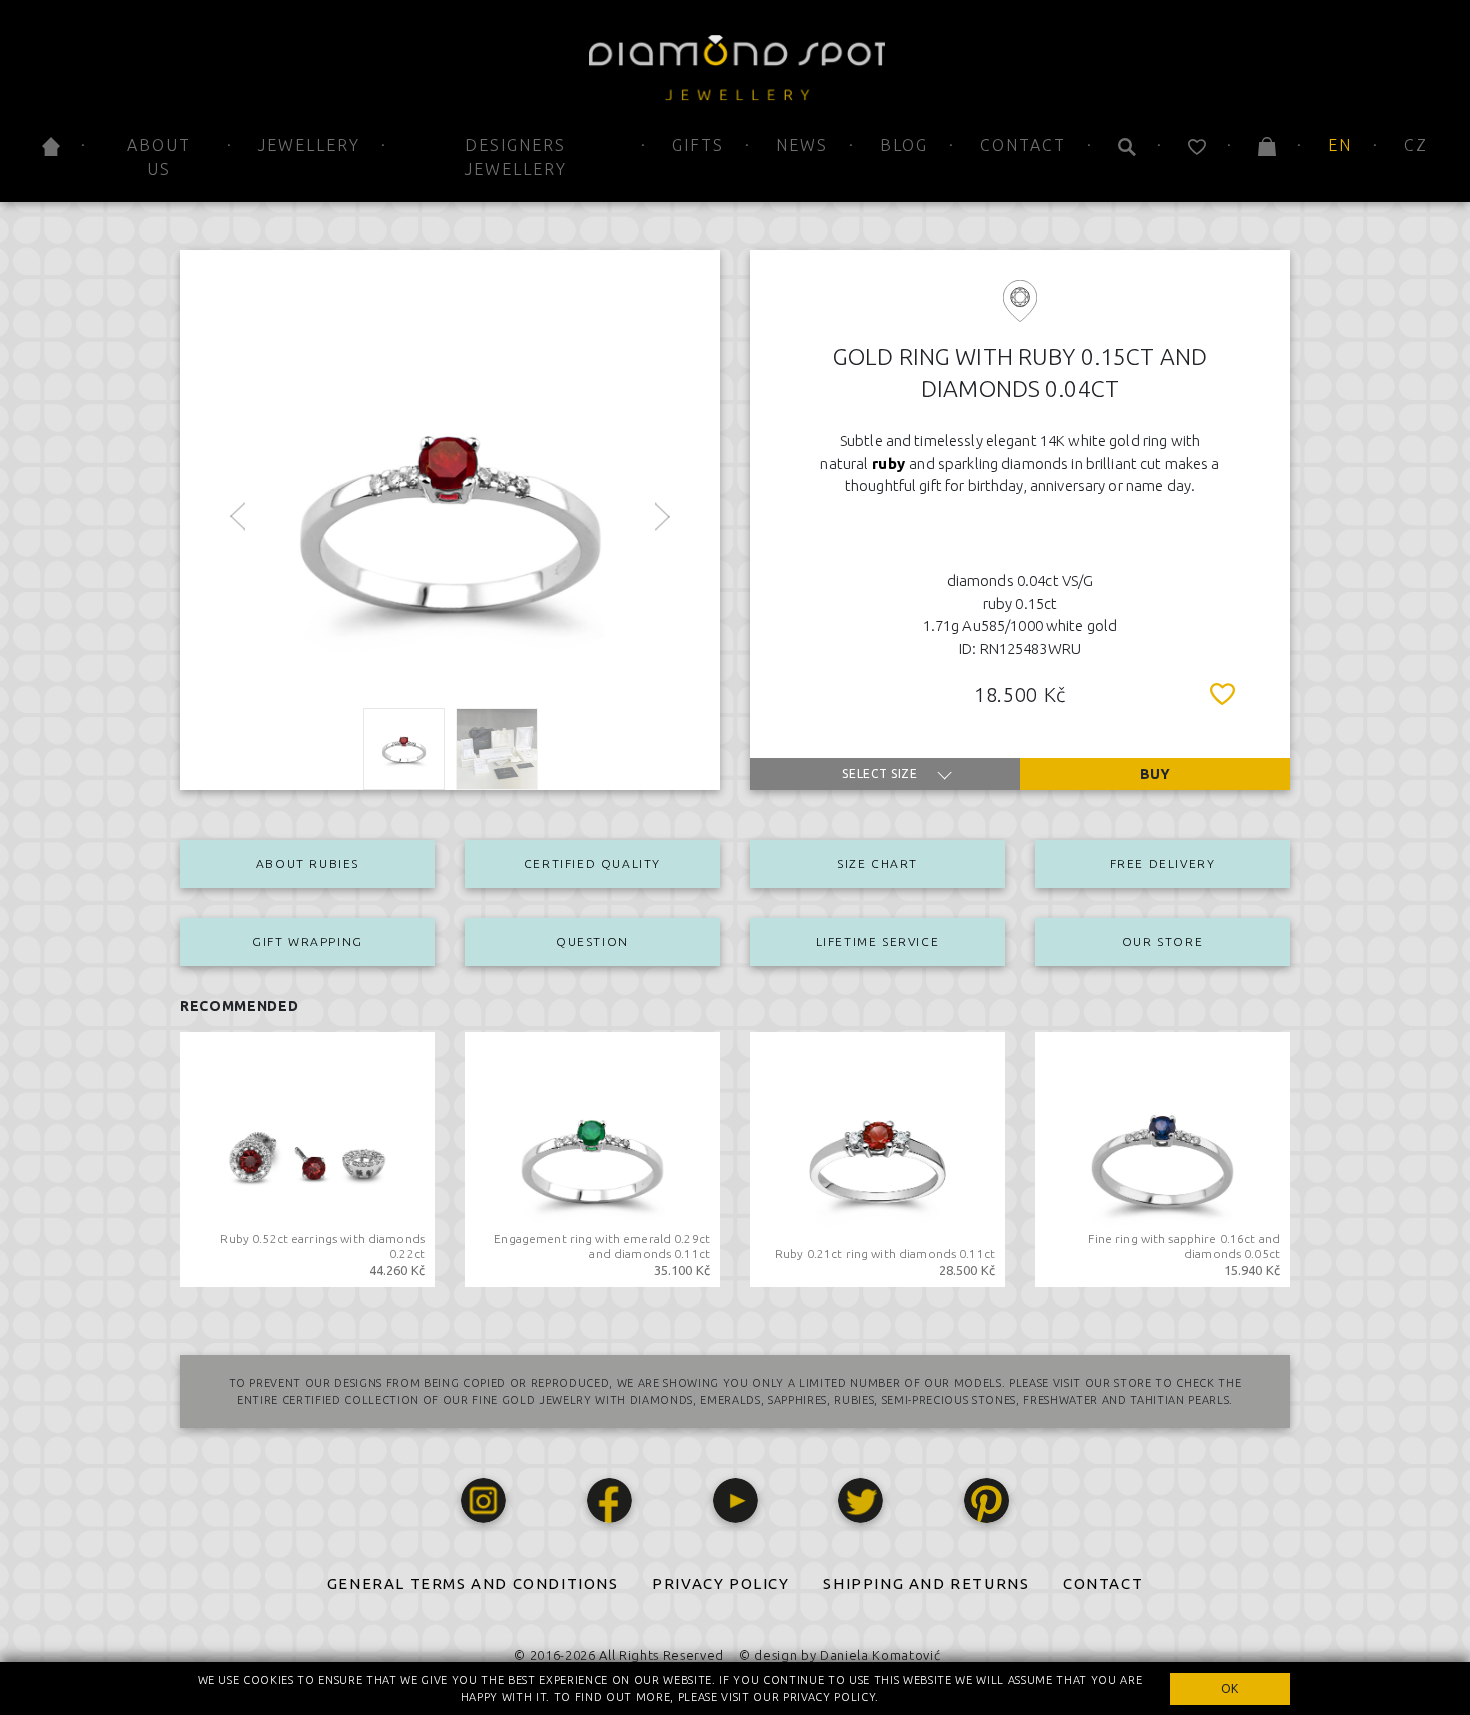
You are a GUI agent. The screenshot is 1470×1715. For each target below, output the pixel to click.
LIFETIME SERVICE (878, 941)
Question (592, 941)
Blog (904, 145)
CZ (1416, 145)
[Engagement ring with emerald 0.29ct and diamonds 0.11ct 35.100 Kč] (592, 1158)
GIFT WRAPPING (307, 941)
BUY (1155, 774)
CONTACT (1103, 1583)
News (802, 145)
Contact (1023, 145)
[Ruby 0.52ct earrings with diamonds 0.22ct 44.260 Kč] (307, 1158)
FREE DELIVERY (1163, 863)
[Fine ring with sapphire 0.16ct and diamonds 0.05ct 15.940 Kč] (1162, 1158)
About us (159, 157)
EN (1340, 145)
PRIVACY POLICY (720, 1583)
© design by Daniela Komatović (839, 1655)
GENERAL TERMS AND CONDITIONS (473, 1583)
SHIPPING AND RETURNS (926, 1583)
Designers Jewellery (516, 157)
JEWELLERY (309, 145)
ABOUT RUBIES (307, 863)
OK (1230, 1688)
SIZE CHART (877, 863)
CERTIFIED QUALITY (592, 863)
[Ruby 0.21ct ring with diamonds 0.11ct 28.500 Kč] (877, 1158)
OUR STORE (1162, 941)
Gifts (698, 145)
